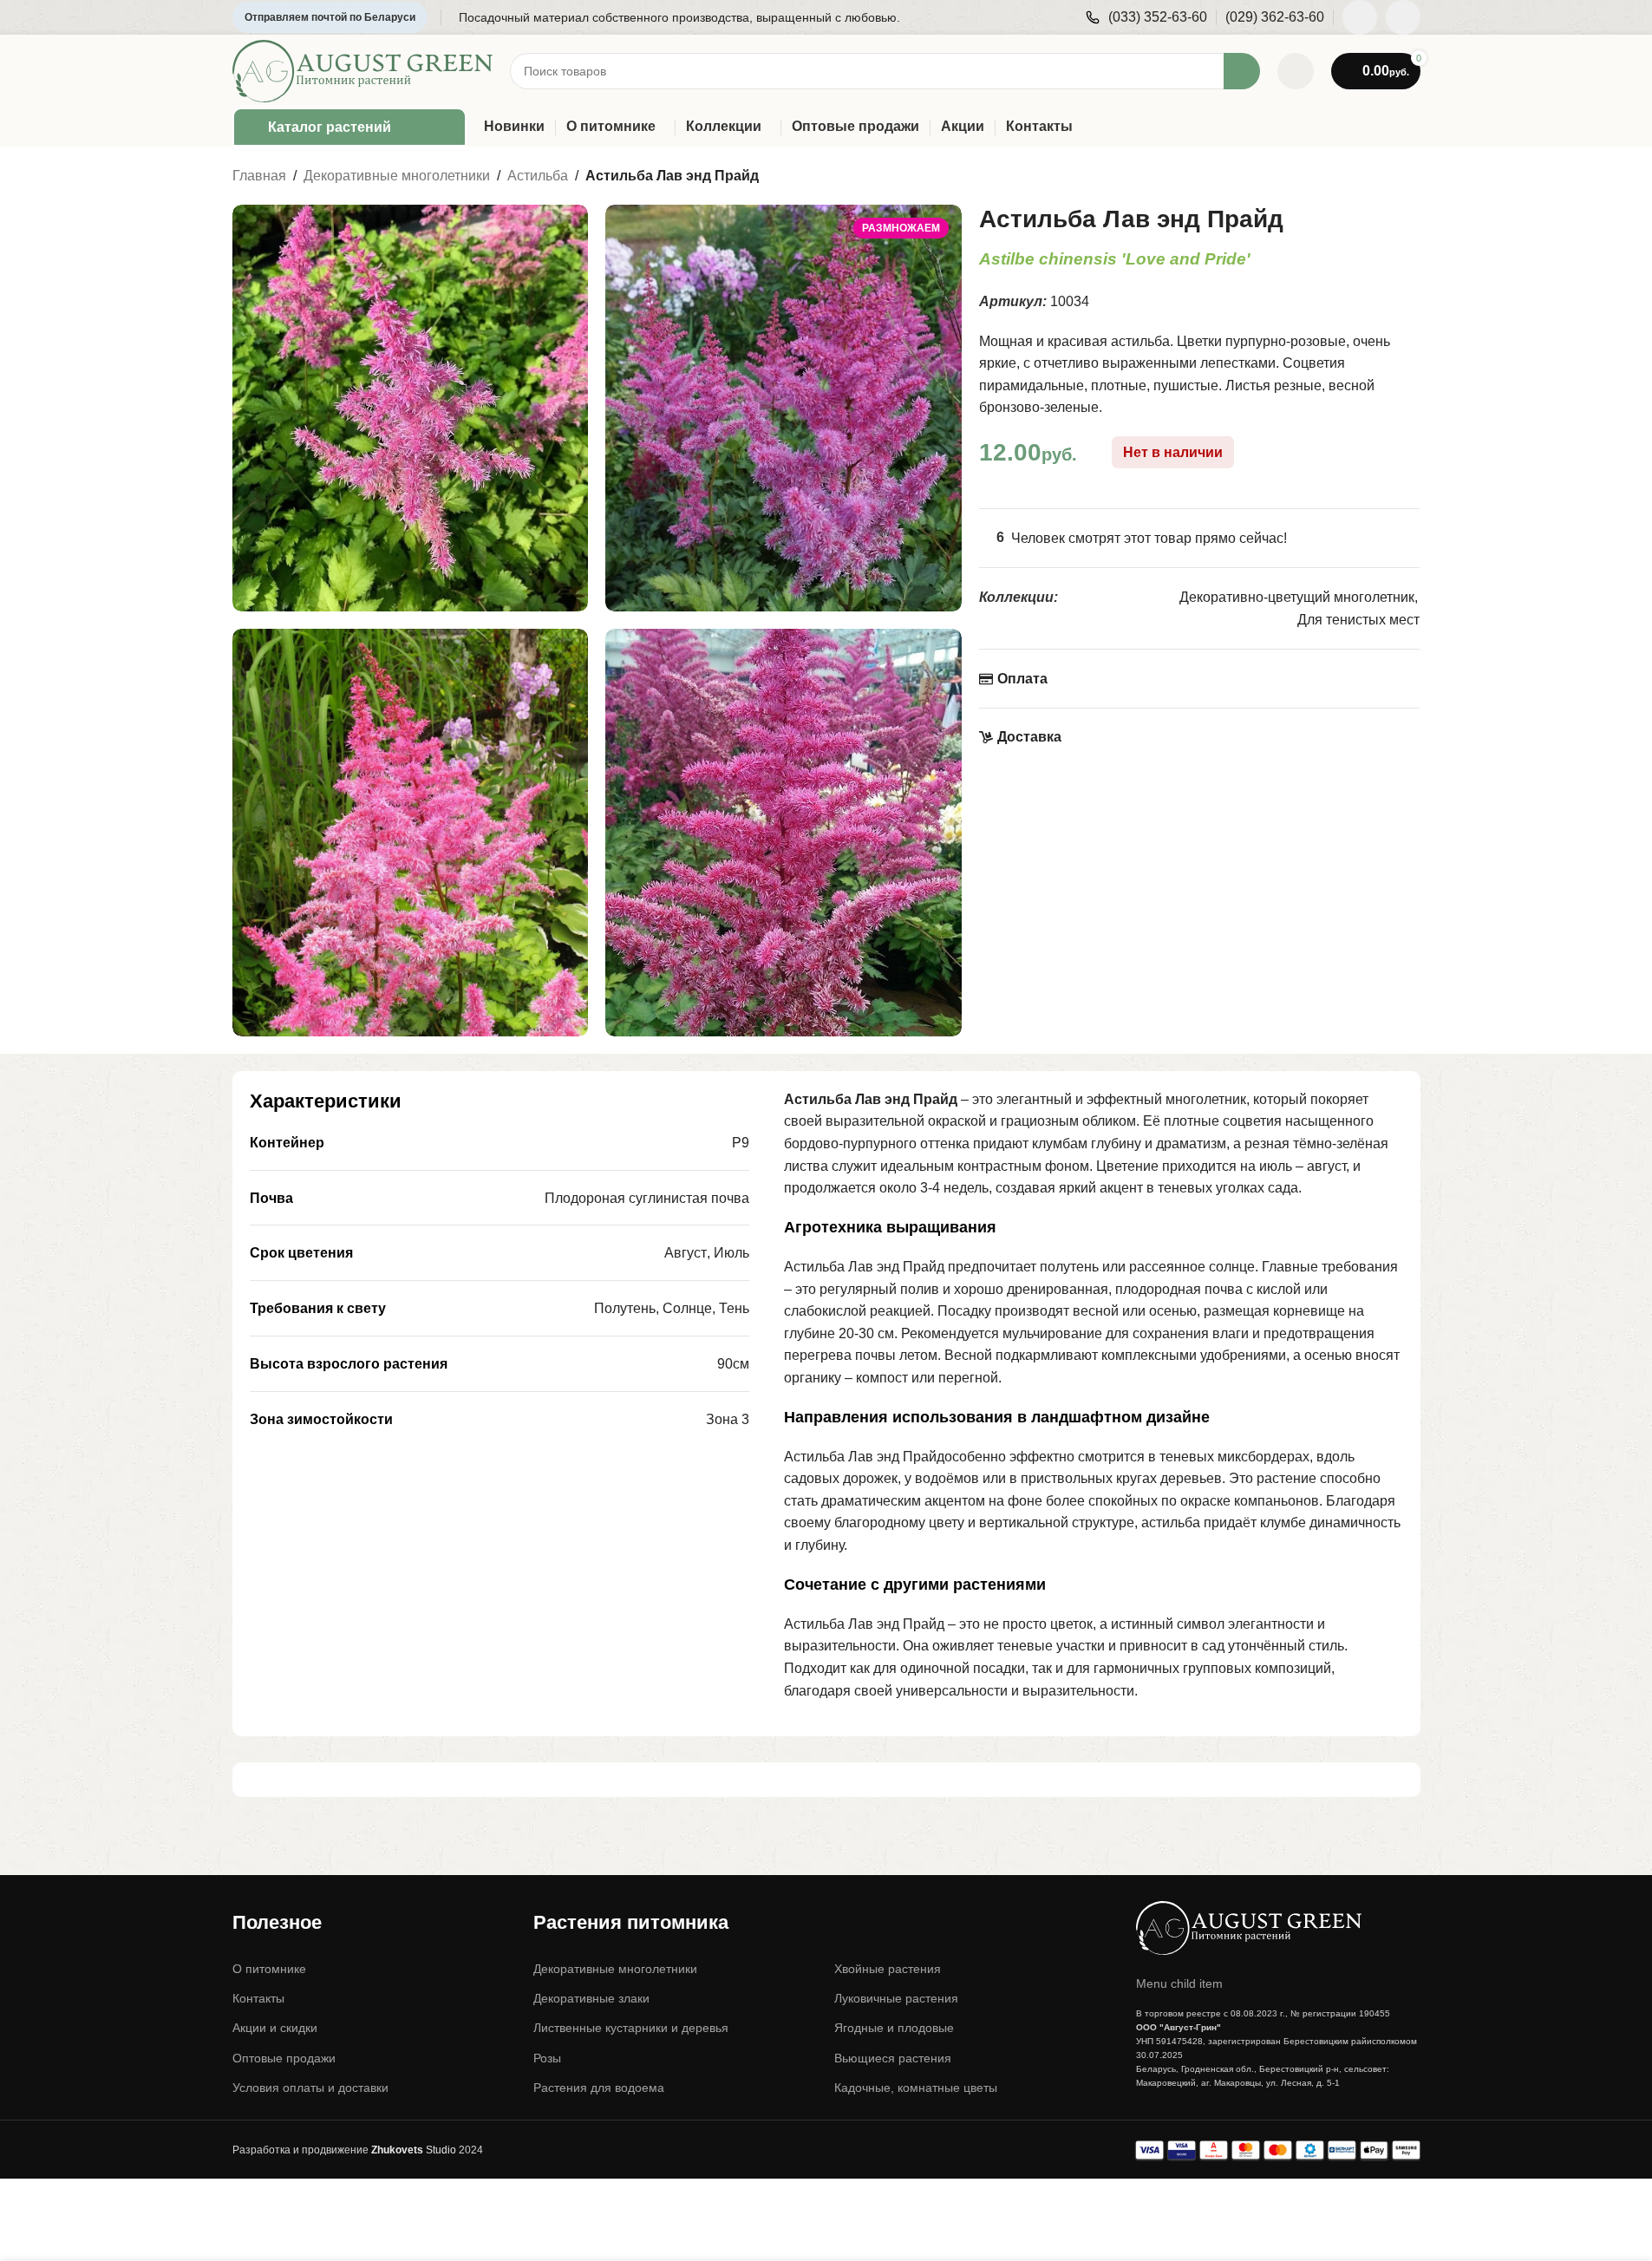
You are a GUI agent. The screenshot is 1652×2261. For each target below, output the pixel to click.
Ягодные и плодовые (894, 2028)
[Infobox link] (1146, 18)
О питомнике (269, 1969)
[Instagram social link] (1360, 17)
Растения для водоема (599, 2088)
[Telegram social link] (1403, 17)
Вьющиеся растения (893, 2058)
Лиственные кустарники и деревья (631, 2028)
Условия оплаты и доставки (310, 2088)
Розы (547, 2058)
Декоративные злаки (591, 1998)
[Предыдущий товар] (1368, 177)
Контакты (258, 1998)
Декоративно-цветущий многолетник (1297, 597)
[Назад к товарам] (1389, 177)
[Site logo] (362, 70)
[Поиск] (1242, 71)
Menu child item (1179, 1983)
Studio (414, 2150)
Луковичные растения (896, 1998)
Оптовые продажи (284, 2058)
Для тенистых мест (1358, 620)
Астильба (538, 176)
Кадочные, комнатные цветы (916, 2088)
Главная (259, 176)
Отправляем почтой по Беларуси (330, 17)
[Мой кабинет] (1296, 71)
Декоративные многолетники (397, 176)
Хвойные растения (888, 1969)
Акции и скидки (275, 2028)
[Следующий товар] (1410, 177)
